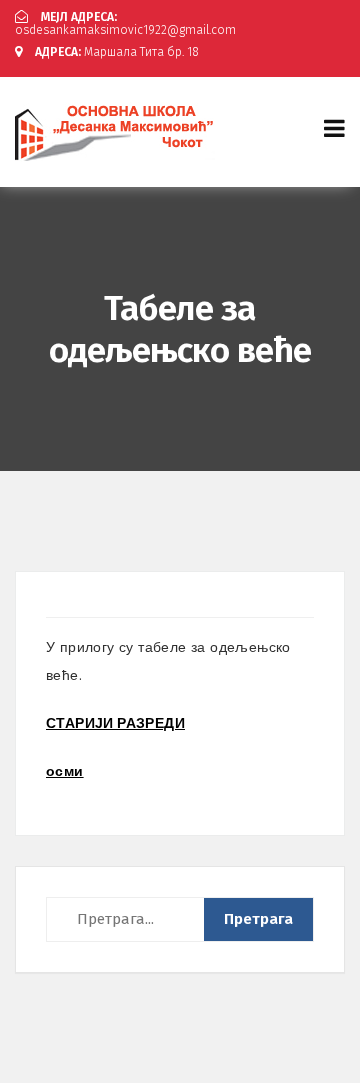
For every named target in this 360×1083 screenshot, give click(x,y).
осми (65, 771)
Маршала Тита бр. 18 (117, 52)
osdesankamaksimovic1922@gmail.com (125, 23)
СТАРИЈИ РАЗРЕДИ (115, 723)
